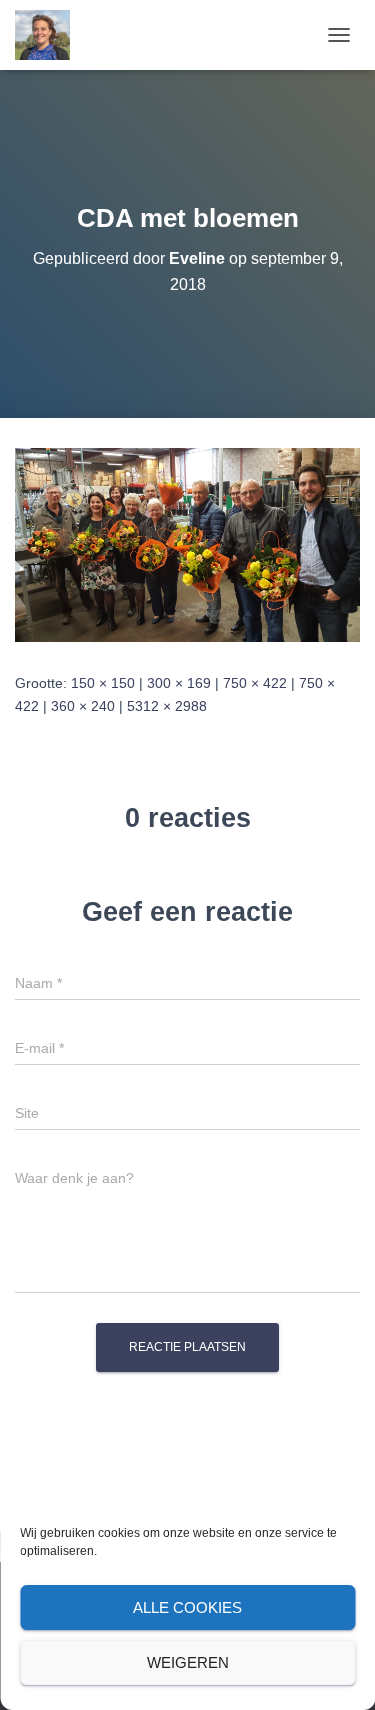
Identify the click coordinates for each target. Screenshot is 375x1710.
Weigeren (188, 1662)
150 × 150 (103, 683)
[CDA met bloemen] (187, 544)
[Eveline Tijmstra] (50, 35)
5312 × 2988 (167, 706)
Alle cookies (187, 1607)
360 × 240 (83, 706)
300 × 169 (179, 683)
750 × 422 (255, 683)
